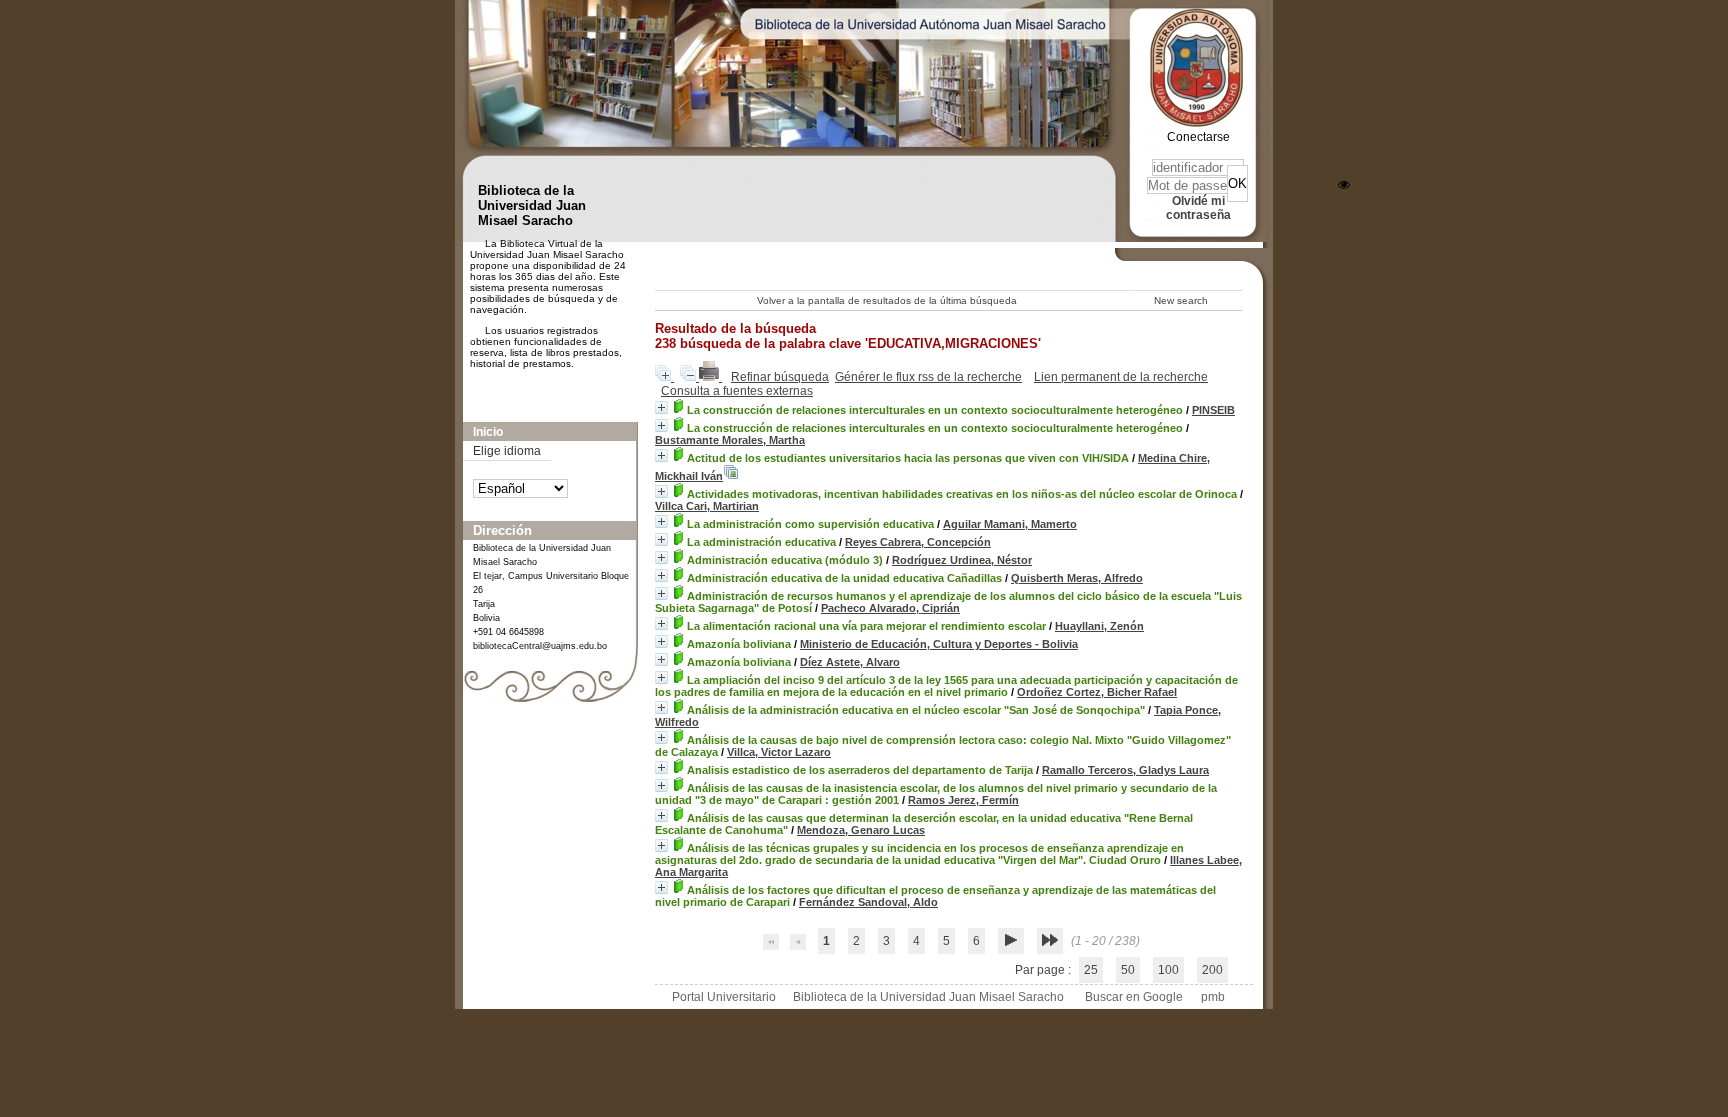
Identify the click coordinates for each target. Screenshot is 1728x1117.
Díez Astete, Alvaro (850, 662)
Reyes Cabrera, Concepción (918, 542)
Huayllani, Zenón (1099, 626)
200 (1212, 970)
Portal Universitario (724, 997)
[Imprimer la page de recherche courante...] (710, 377)
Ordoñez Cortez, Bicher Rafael (1097, 692)
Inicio (488, 432)
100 (1168, 970)
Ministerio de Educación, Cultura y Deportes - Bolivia (939, 644)
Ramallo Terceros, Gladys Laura (1125, 770)
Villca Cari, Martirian (707, 506)
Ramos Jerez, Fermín (963, 800)
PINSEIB (1213, 410)
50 (1128, 970)
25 (1091, 970)
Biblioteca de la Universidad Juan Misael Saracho (928, 997)
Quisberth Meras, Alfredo (1077, 578)
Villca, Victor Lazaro (779, 752)
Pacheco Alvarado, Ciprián (890, 608)
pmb (1213, 997)
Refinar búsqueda (780, 377)
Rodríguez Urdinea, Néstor (962, 560)
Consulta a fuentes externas (737, 391)
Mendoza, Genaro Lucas (861, 830)
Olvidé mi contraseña (1198, 208)
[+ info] (661, 407)
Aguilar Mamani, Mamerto (1010, 524)
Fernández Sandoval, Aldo (868, 902)
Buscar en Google (1134, 997)
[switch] (1344, 185)
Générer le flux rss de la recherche (928, 377)
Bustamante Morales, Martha (730, 440)
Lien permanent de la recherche (1121, 377)
